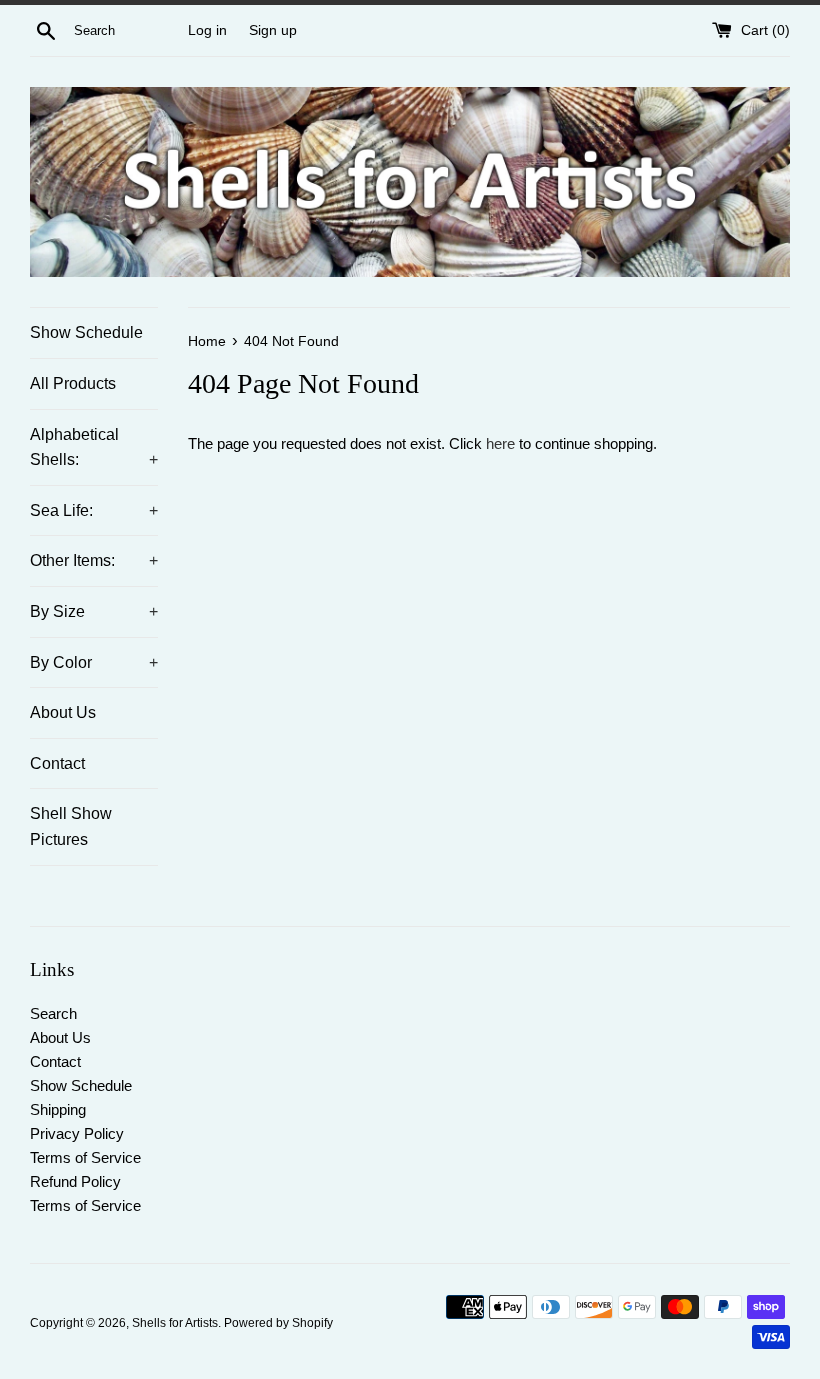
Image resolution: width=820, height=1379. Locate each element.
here (500, 443)
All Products (73, 383)
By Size (94, 611)
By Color (94, 662)
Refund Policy (75, 1181)
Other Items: (94, 560)
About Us (63, 712)
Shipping (58, 1109)
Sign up (273, 30)
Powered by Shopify (278, 1323)
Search (53, 1013)
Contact (57, 763)
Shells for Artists (175, 1323)
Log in (207, 30)
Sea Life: (94, 510)
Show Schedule (86, 332)
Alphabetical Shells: (94, 447)
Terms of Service (85, 1157)
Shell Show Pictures (71, 826)
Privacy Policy (77, 1133)
